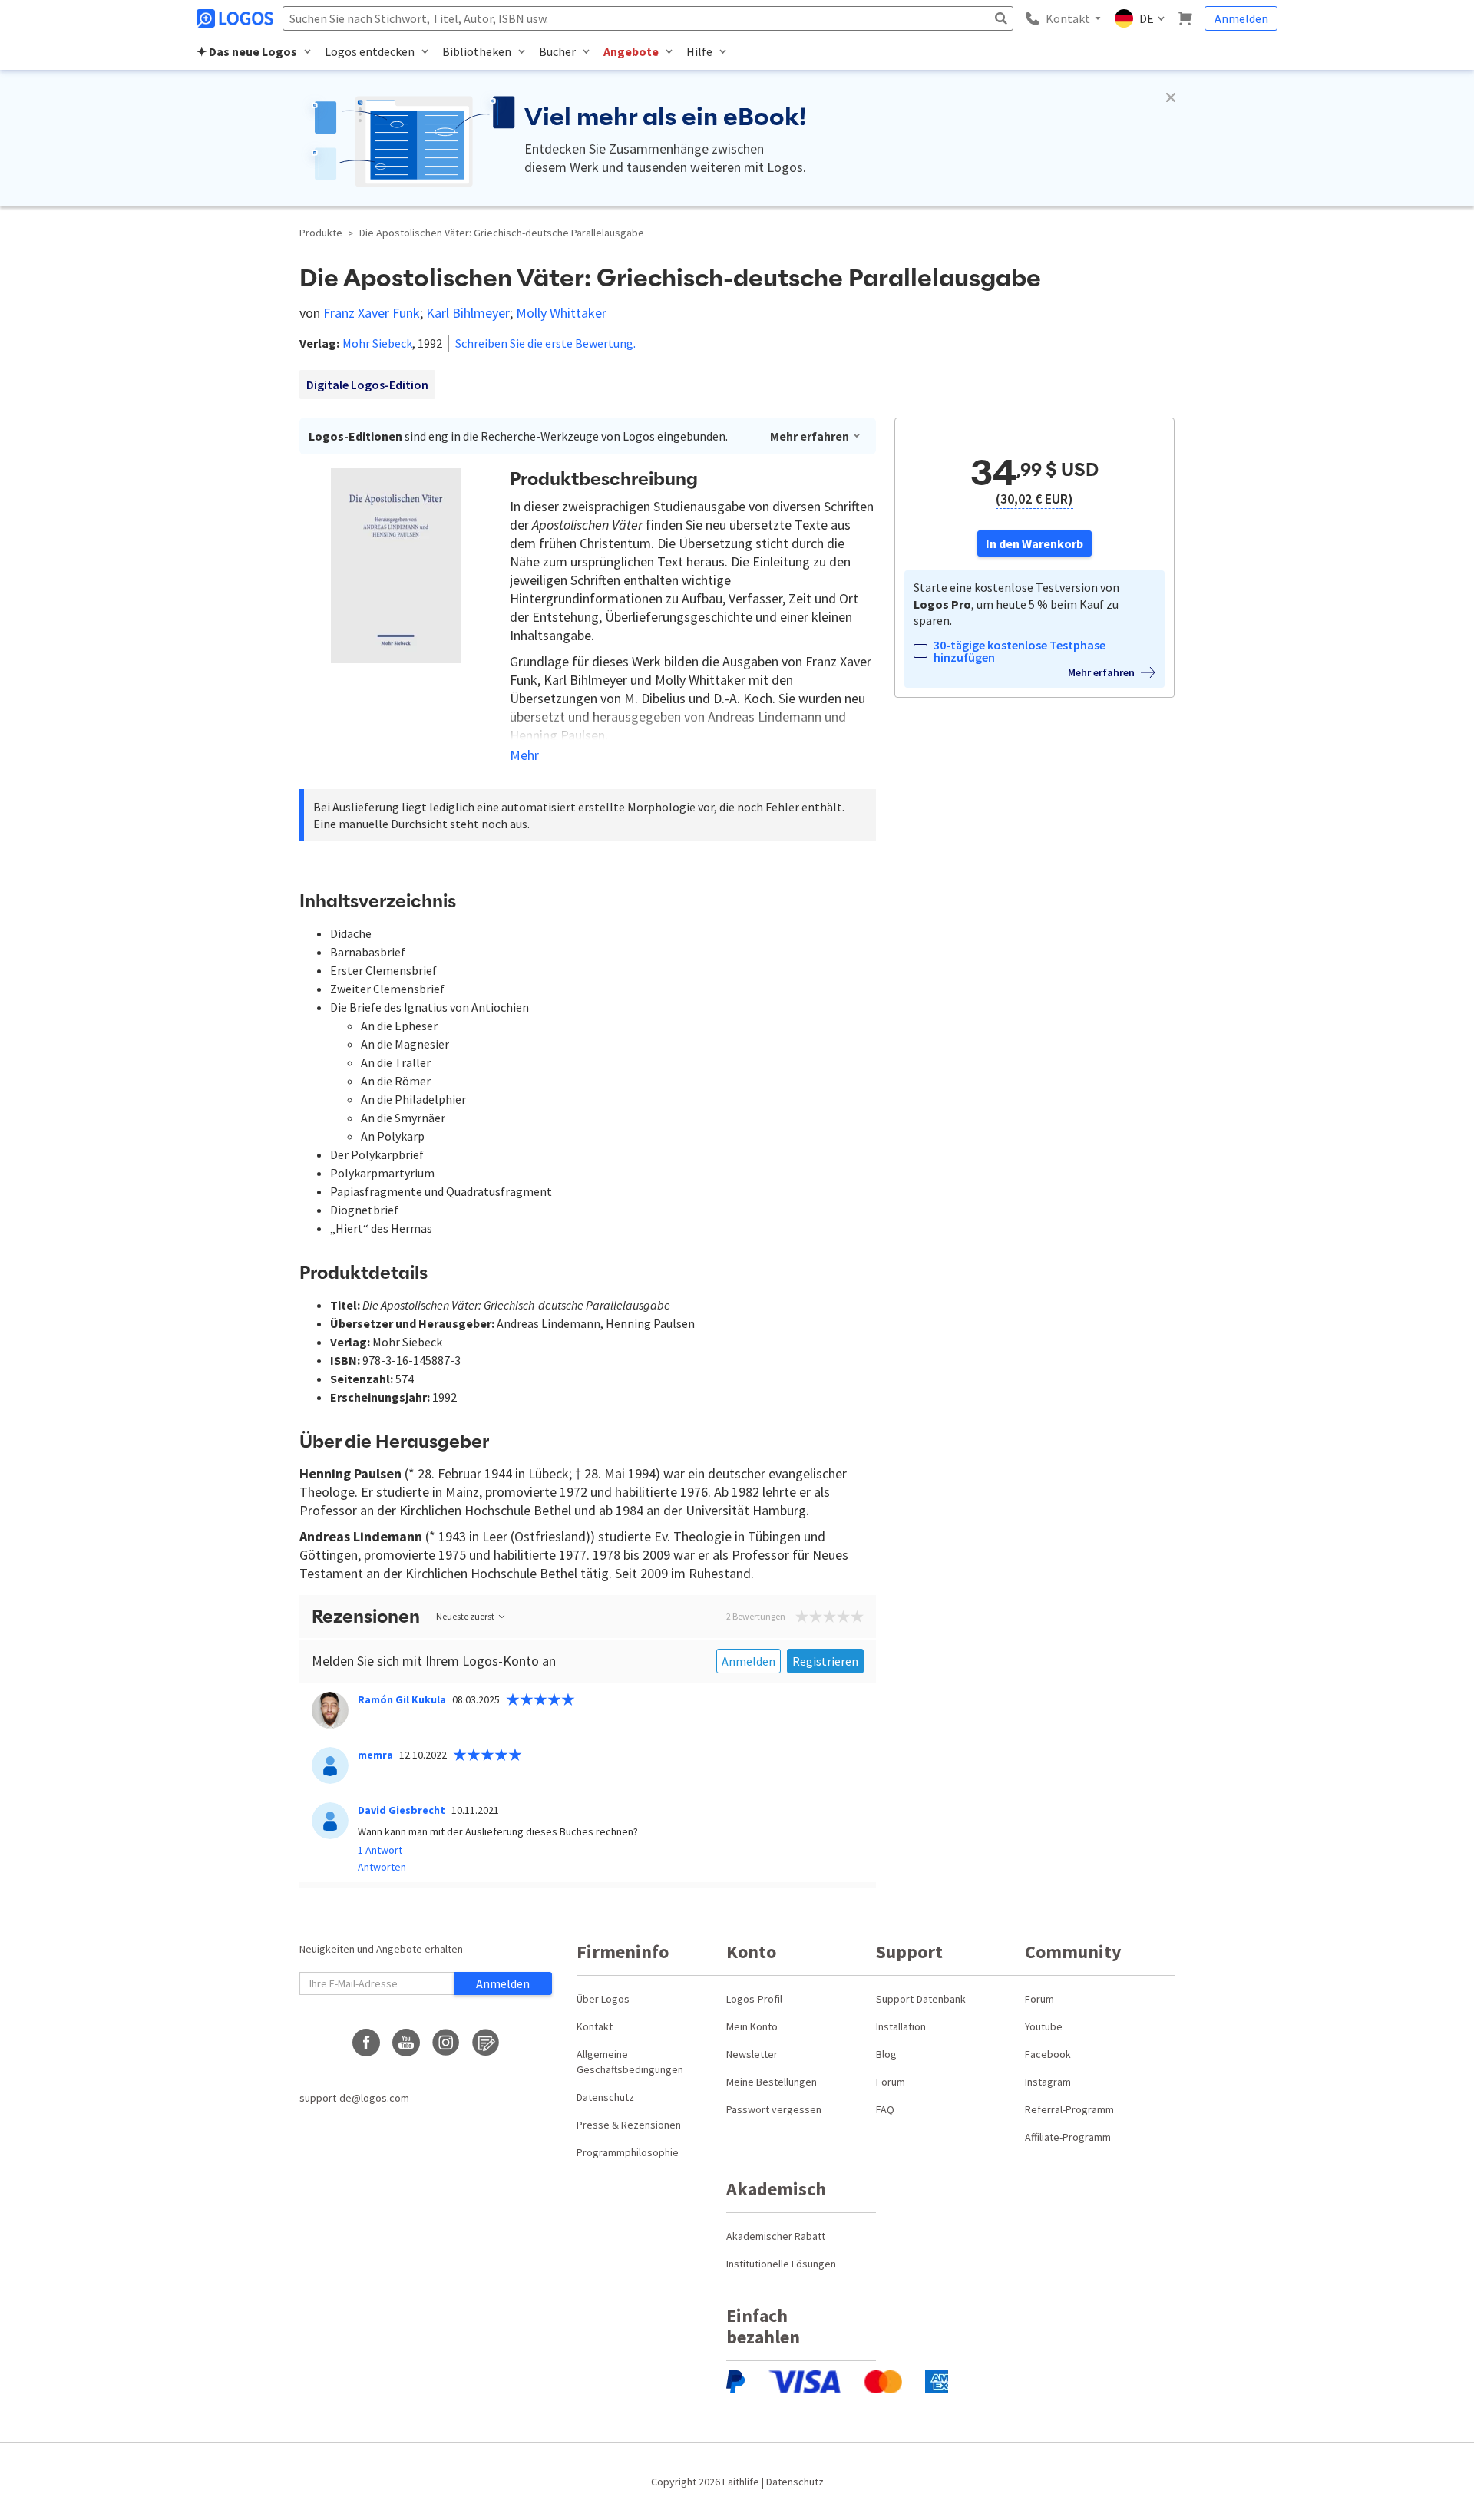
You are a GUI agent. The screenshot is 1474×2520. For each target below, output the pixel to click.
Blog (886, 2054)
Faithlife (741, 2482)
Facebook (1048, 2054)
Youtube (1044, 2026)
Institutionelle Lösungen (781, 2264)
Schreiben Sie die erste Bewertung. (545, 343)
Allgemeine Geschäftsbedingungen (630, 2062)
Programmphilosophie (628, 2152)
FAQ (885, 2109)
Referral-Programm (1069, 2109)
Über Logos (603, 1999)
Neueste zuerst (465, 1616)
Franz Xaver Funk (372, 313)
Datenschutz (605, 2097)
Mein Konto (752, 2026)
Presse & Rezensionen (629, 2125)
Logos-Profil (754, 1999)
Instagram (1048, 2082)
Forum (891, 2082)
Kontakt (595, 2026)
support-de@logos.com (354, 2098)
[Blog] (486, 2043)
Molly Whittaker (561, 313)
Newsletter (752, 2054)
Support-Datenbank (921, 1999)
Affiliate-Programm (1068, 2137)
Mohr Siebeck (377, 343)
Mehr (524, 755)
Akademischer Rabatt (776, 2236)
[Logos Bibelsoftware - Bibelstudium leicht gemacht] (236, 18)
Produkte (321, 233)
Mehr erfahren (810, 436)
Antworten (382, 1866)
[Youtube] (406, 2043)
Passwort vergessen (774, 2109)
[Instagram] (446, 2043)
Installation (901, 2026)
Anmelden (1241, 18)
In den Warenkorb (1034, 543)
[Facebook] (366, 2043)
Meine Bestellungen (772, 2082)
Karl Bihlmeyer (468, 313)
